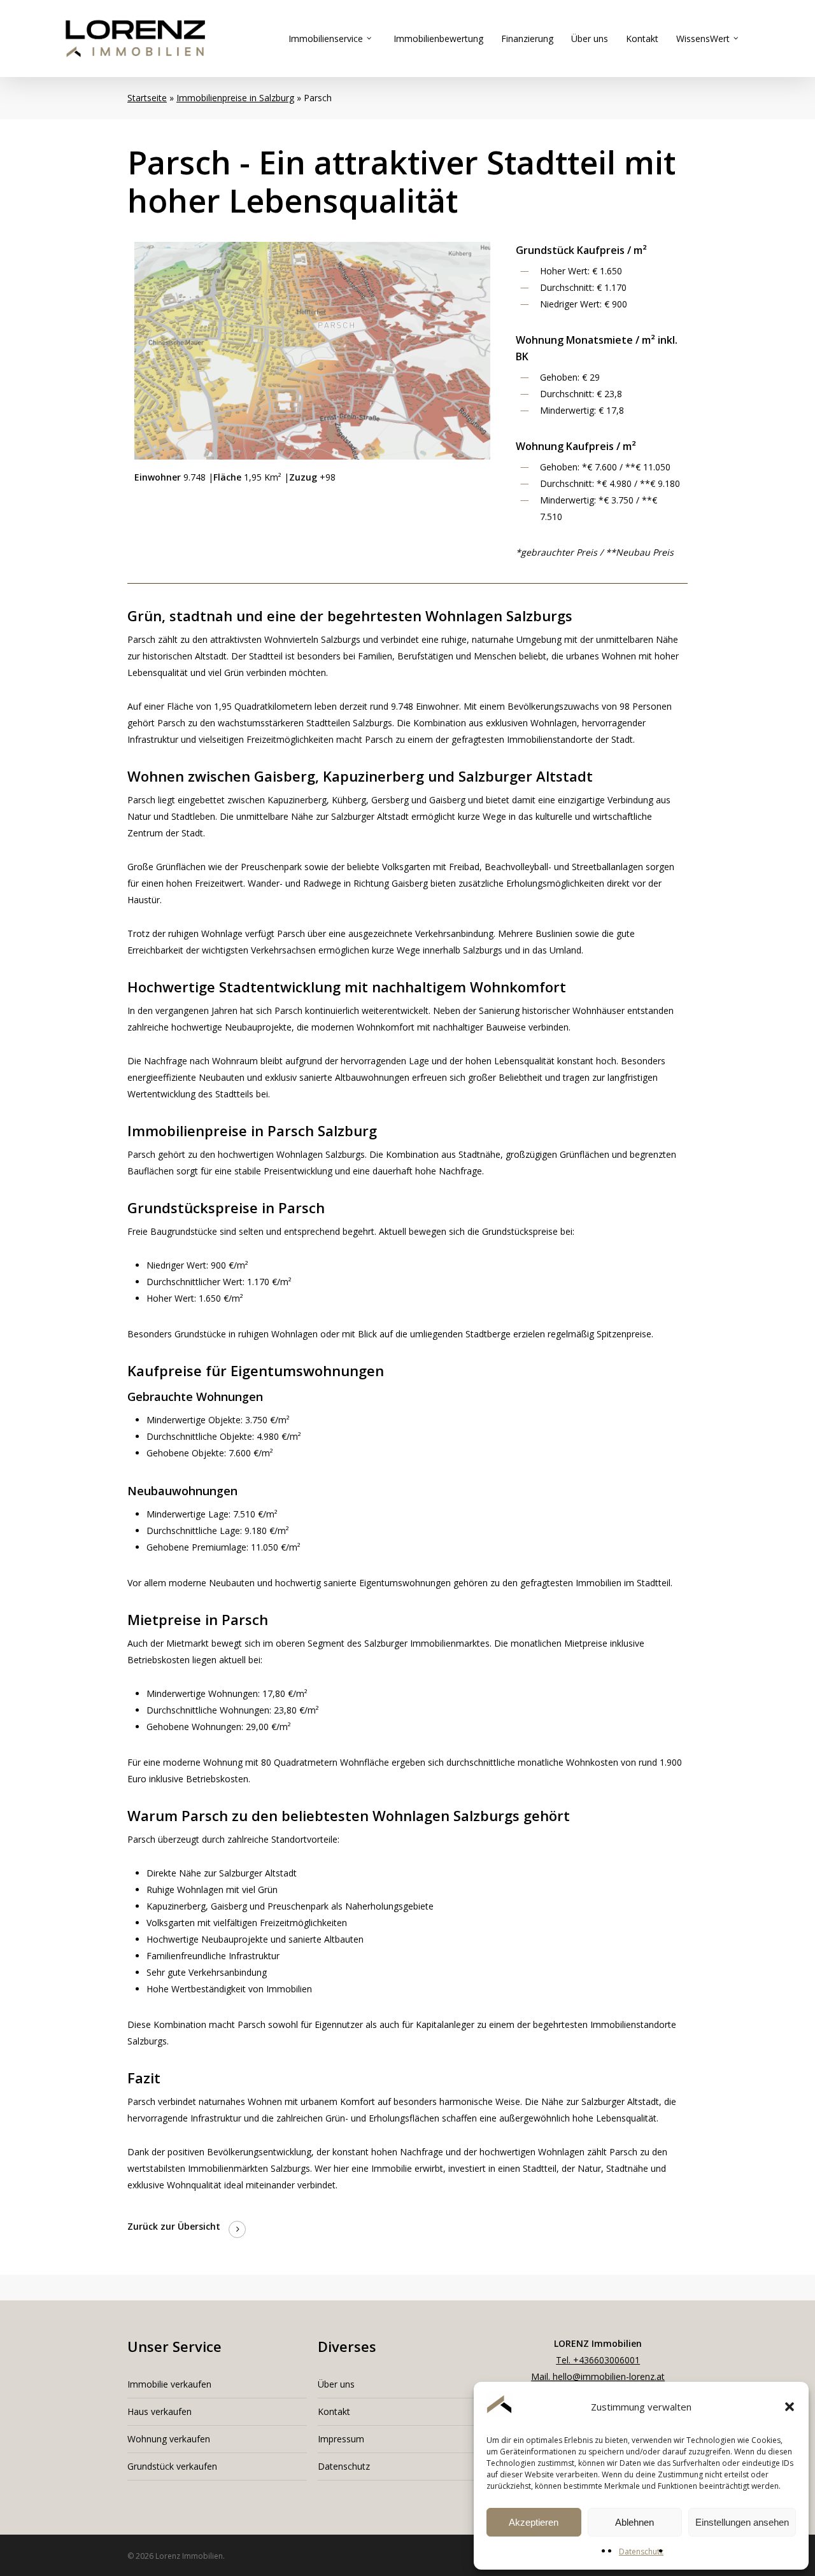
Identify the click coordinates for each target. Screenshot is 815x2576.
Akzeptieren (534, 2522)
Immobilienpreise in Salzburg (235, 98)
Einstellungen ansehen (742, 2522)
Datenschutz (641, 2551)
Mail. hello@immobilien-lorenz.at (598, 2376)
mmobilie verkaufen (171, 2384)
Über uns (336, 2384)
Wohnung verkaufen (169, 2439)
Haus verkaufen (159, 2411)
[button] (790, 2407)
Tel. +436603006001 (598, 2360)
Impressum (341, 2439)
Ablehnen (634, 2522)
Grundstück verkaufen (172, 2466)
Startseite (147, 98)
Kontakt (334, 2411)
